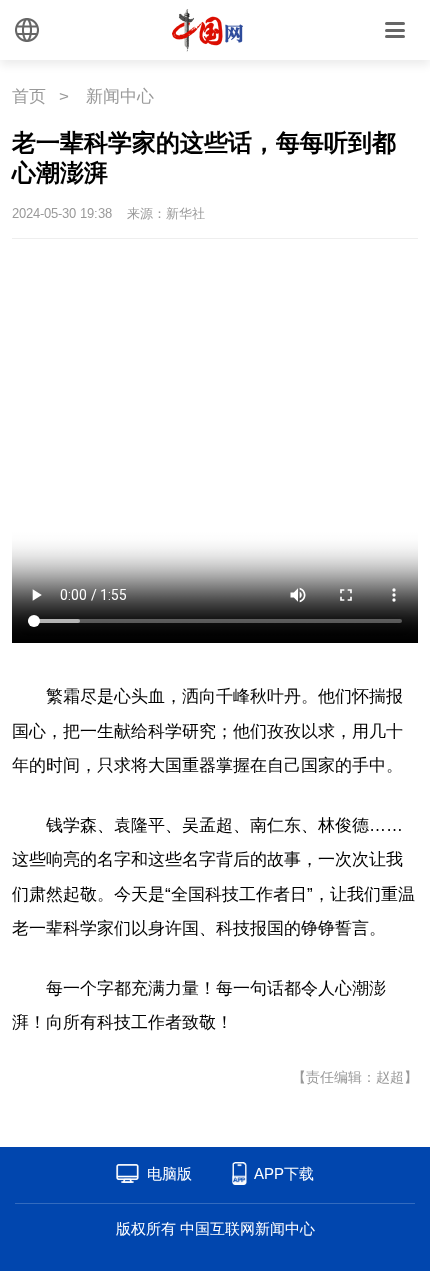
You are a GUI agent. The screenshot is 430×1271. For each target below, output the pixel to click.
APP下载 (284, 1173)
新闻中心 (120, 96)
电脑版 (169, 1173)
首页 (29, 96)
